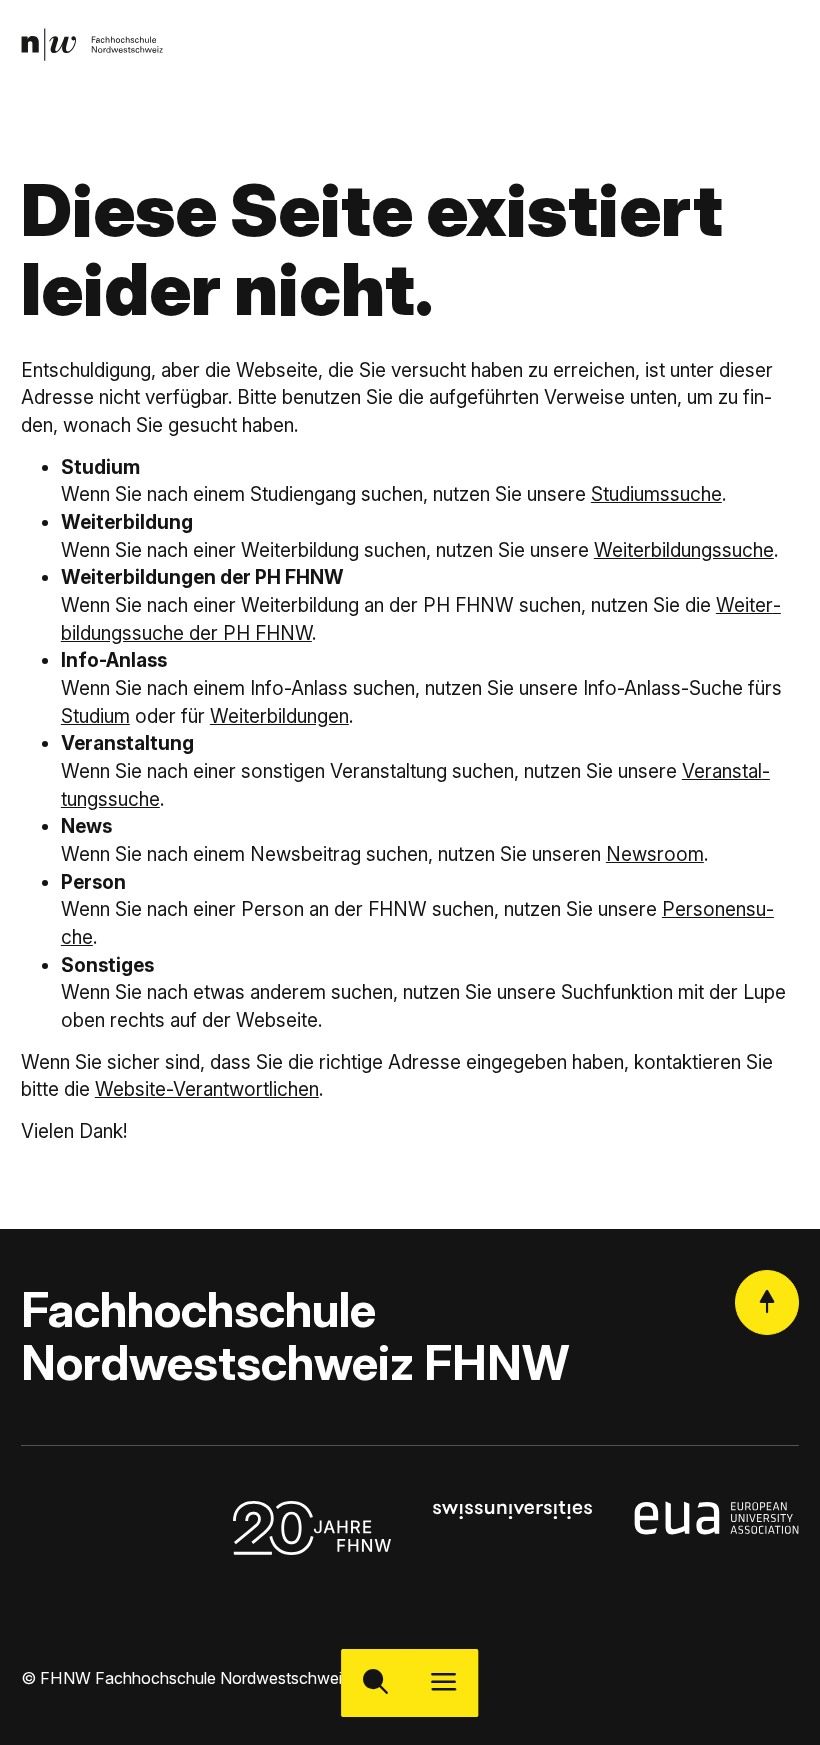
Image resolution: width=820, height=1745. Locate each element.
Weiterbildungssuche (684, 550)
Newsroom (655, 854)
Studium (95, 716)
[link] (92, 44)
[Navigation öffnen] (444, 1683)
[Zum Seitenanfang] (767, 1302)
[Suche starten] (375, 1683)
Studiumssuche (656, 494)
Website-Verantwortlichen (207, 1089)
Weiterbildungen (279, 716)
